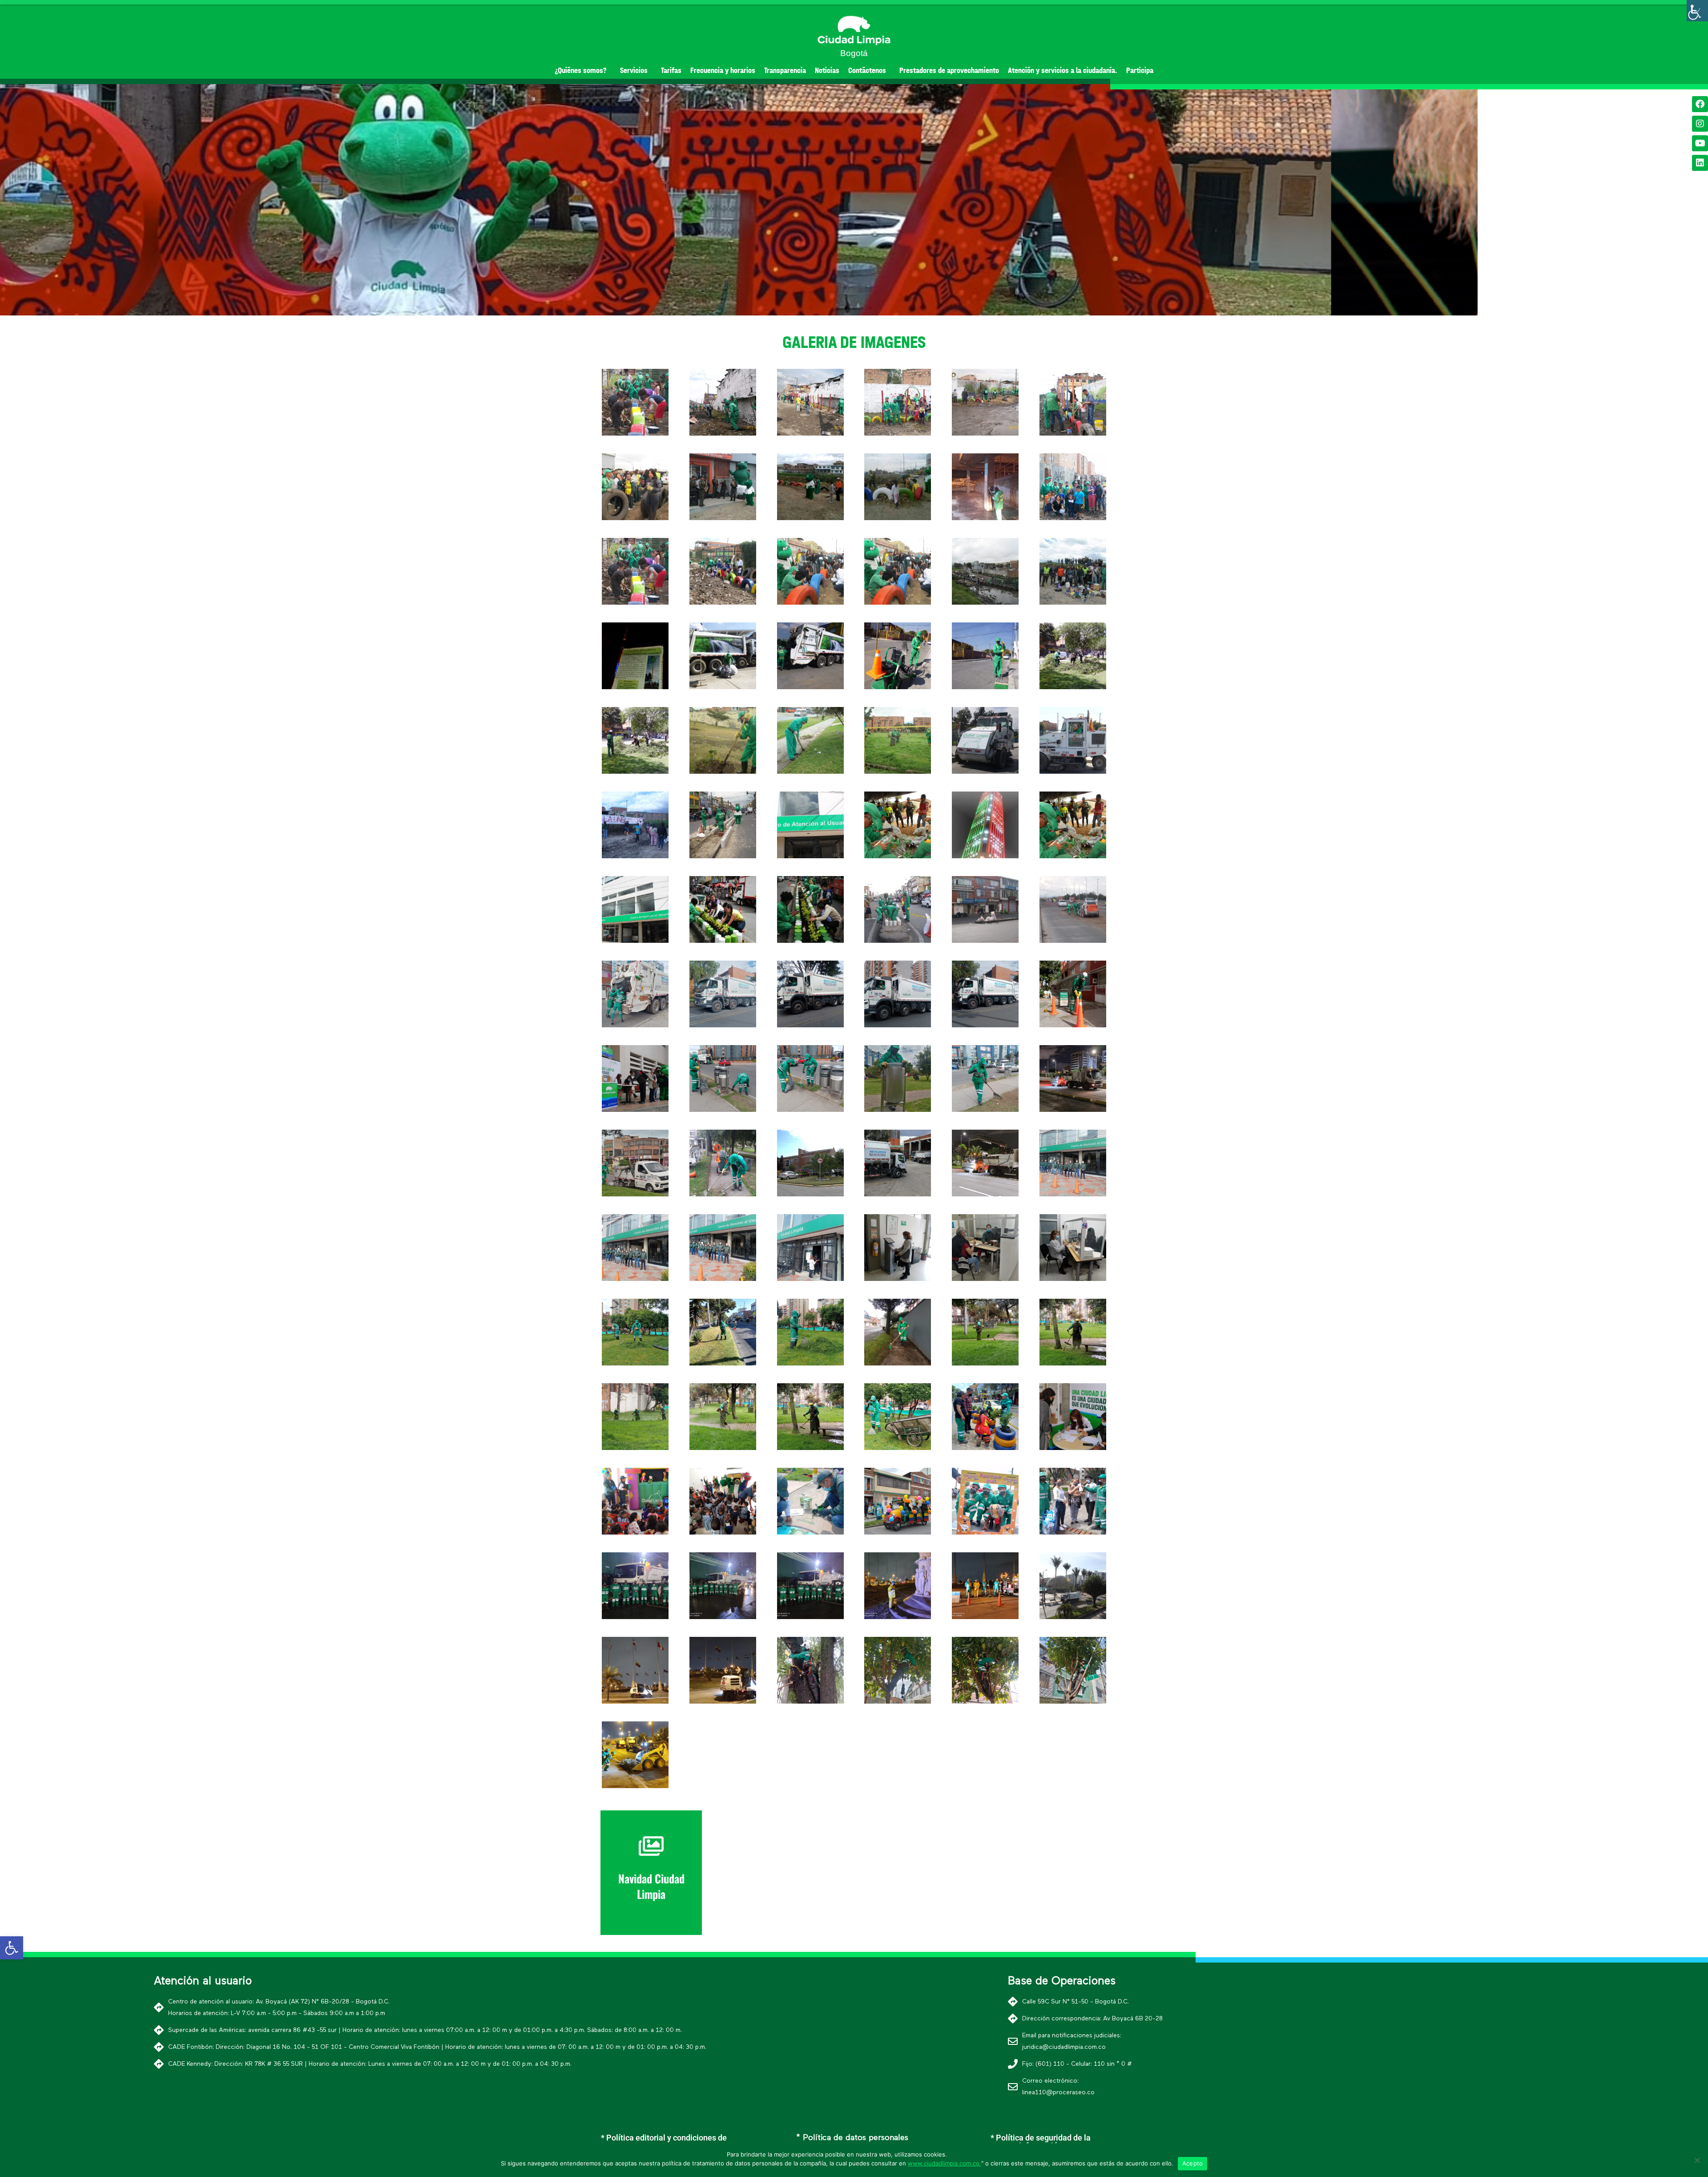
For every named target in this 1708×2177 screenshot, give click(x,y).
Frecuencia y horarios (723, 71)
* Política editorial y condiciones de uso (664, 2142)
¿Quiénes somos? (581, 71)
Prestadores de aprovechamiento (949, 71)
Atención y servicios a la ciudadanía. (1063, 71)
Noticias (827, 71)
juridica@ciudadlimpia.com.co (1064, 2047)
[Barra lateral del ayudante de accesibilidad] (1697, 11)
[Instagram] (1700, 124)
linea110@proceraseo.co (1058, 2092)
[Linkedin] (1700, 163)
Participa (1140, 71)
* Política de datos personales (852, 2138)
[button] (838, 308)
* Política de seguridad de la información (1041, 2142)
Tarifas (671, 71)
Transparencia (785, 71)
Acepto (1193, 2163)
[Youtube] (1700, 143)
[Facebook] (1700, 104)
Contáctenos (867, 71)
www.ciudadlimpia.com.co (945, 2163)
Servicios (634, 71)
